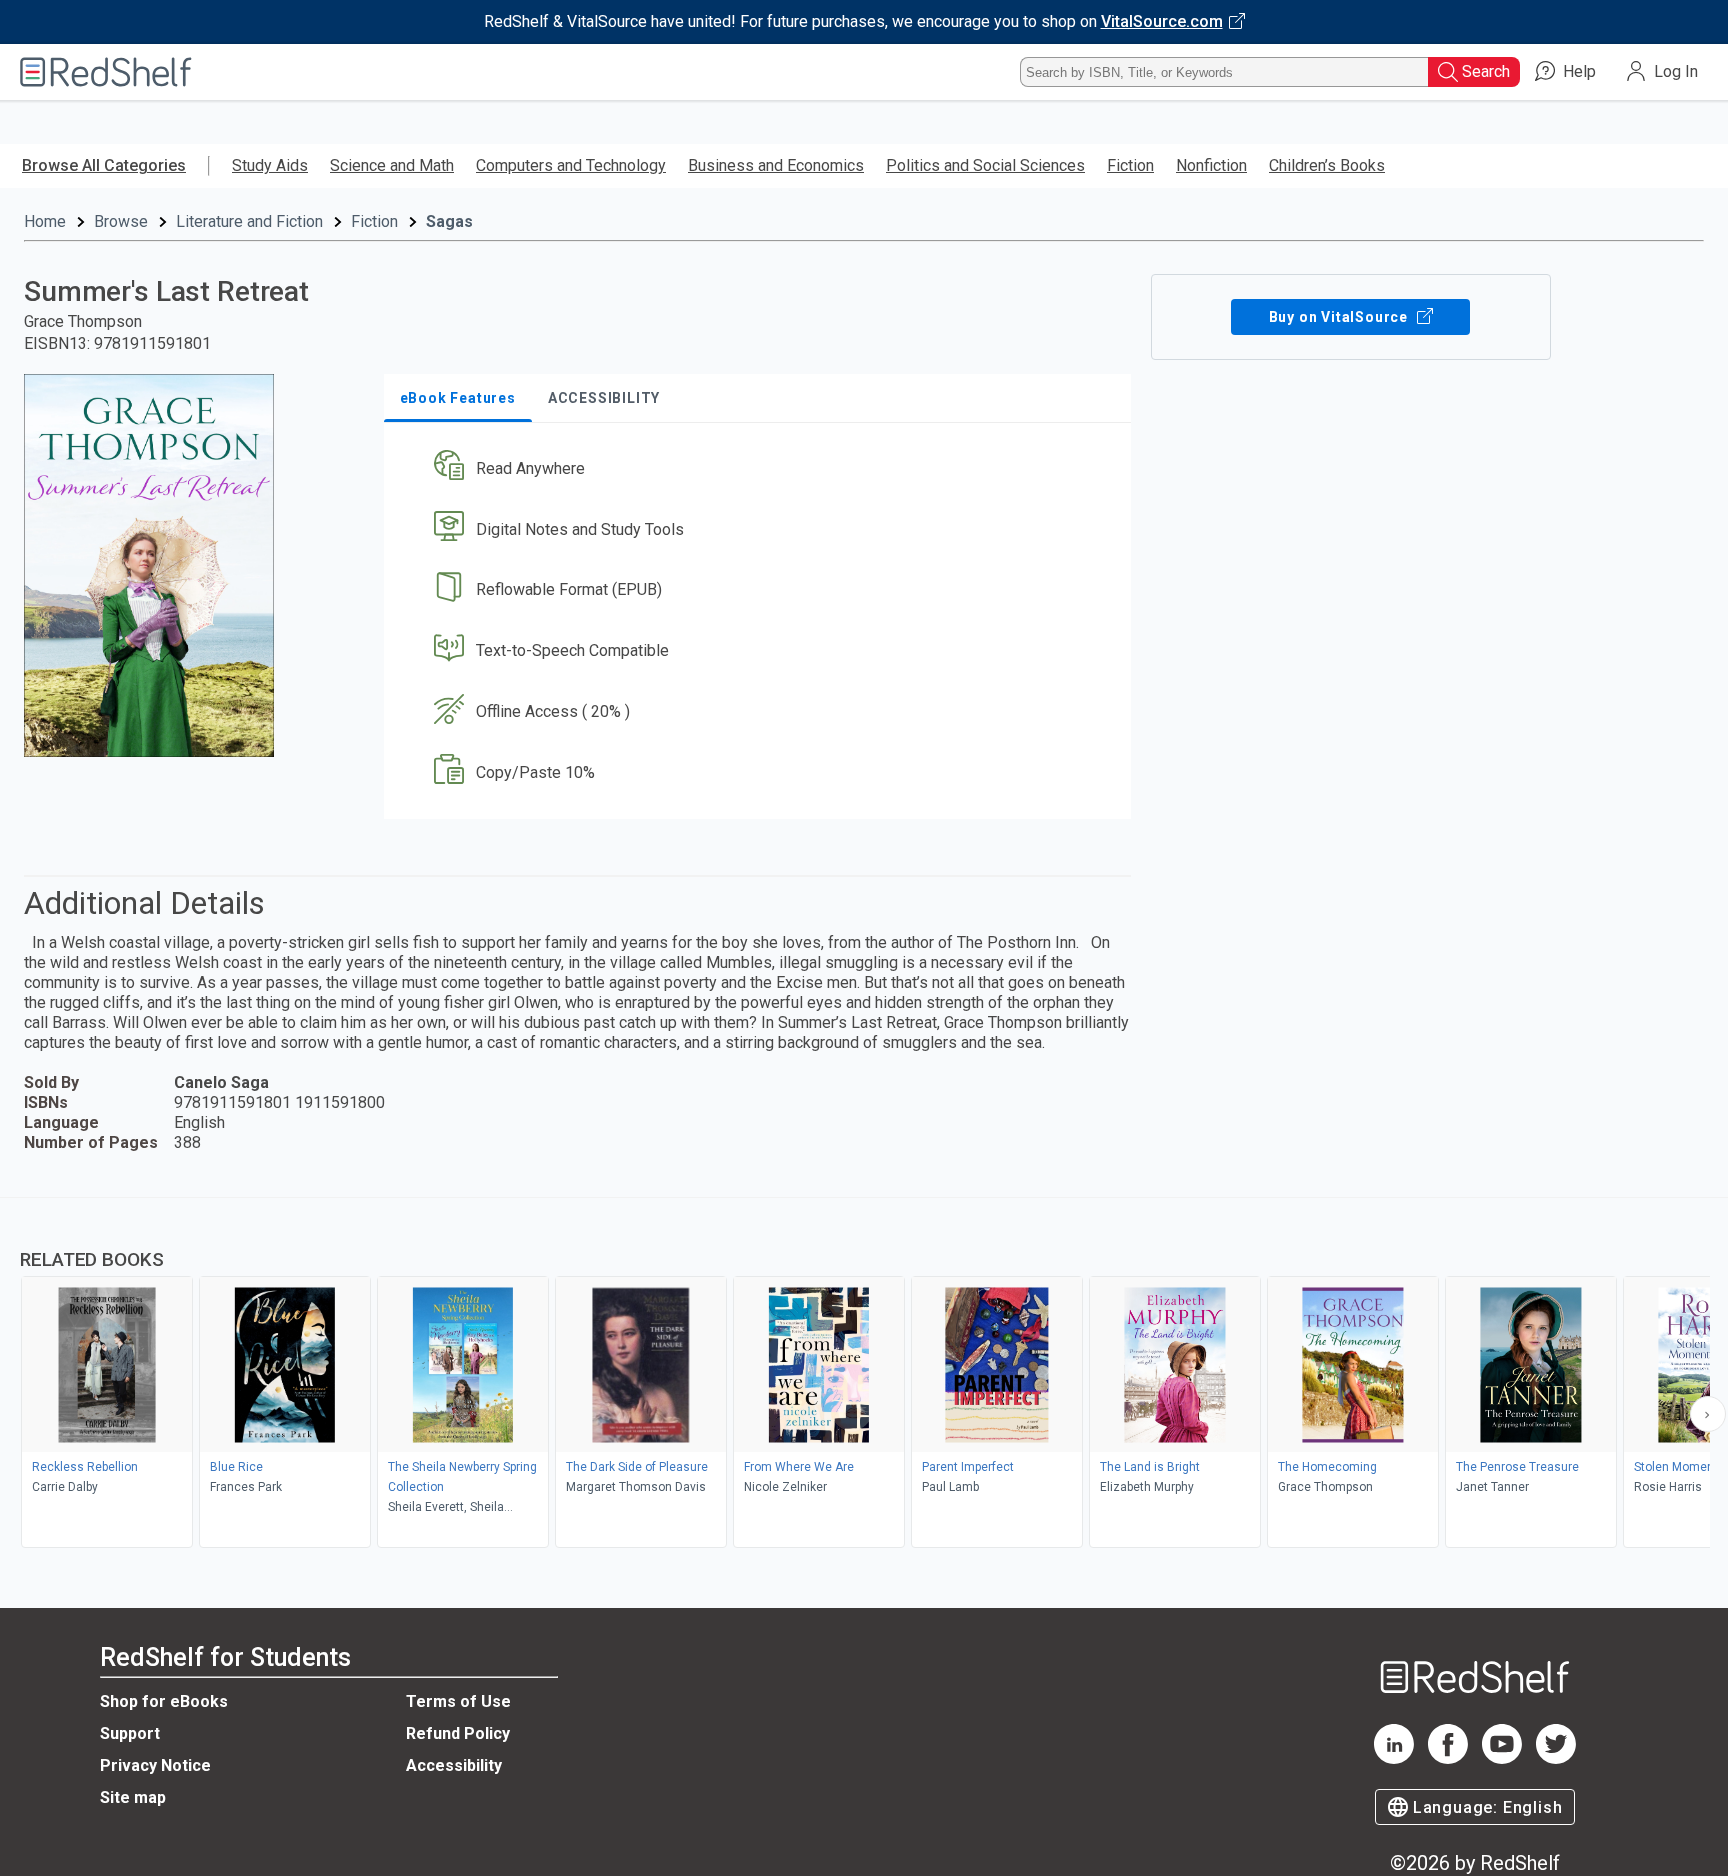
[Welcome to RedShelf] (106, 72)
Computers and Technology (571, 165)
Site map (133, 1797)
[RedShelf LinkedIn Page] (1394, 1758)
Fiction (1130, 165)
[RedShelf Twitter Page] (1556, 1758)
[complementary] (864, 1375)
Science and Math (392, 165)
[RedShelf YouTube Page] (1502, 1758)
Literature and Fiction (249, 221)
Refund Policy (458, 1733)
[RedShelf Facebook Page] (1448, 1758)
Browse (121, 221)
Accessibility (454, 1765)
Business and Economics (776, 165)
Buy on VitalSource (1340, 317)
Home (45, 221)
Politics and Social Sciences (985, 165)
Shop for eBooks (164, 1701)
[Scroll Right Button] (1708, 1414)
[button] (761, 468)
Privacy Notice (155, 1765)
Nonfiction (1211, 165)
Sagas (449, 221)
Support (130, 1733)
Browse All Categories (104, 165)
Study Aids (270, 165)
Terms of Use (458, 1701)
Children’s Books (1327, 165)
